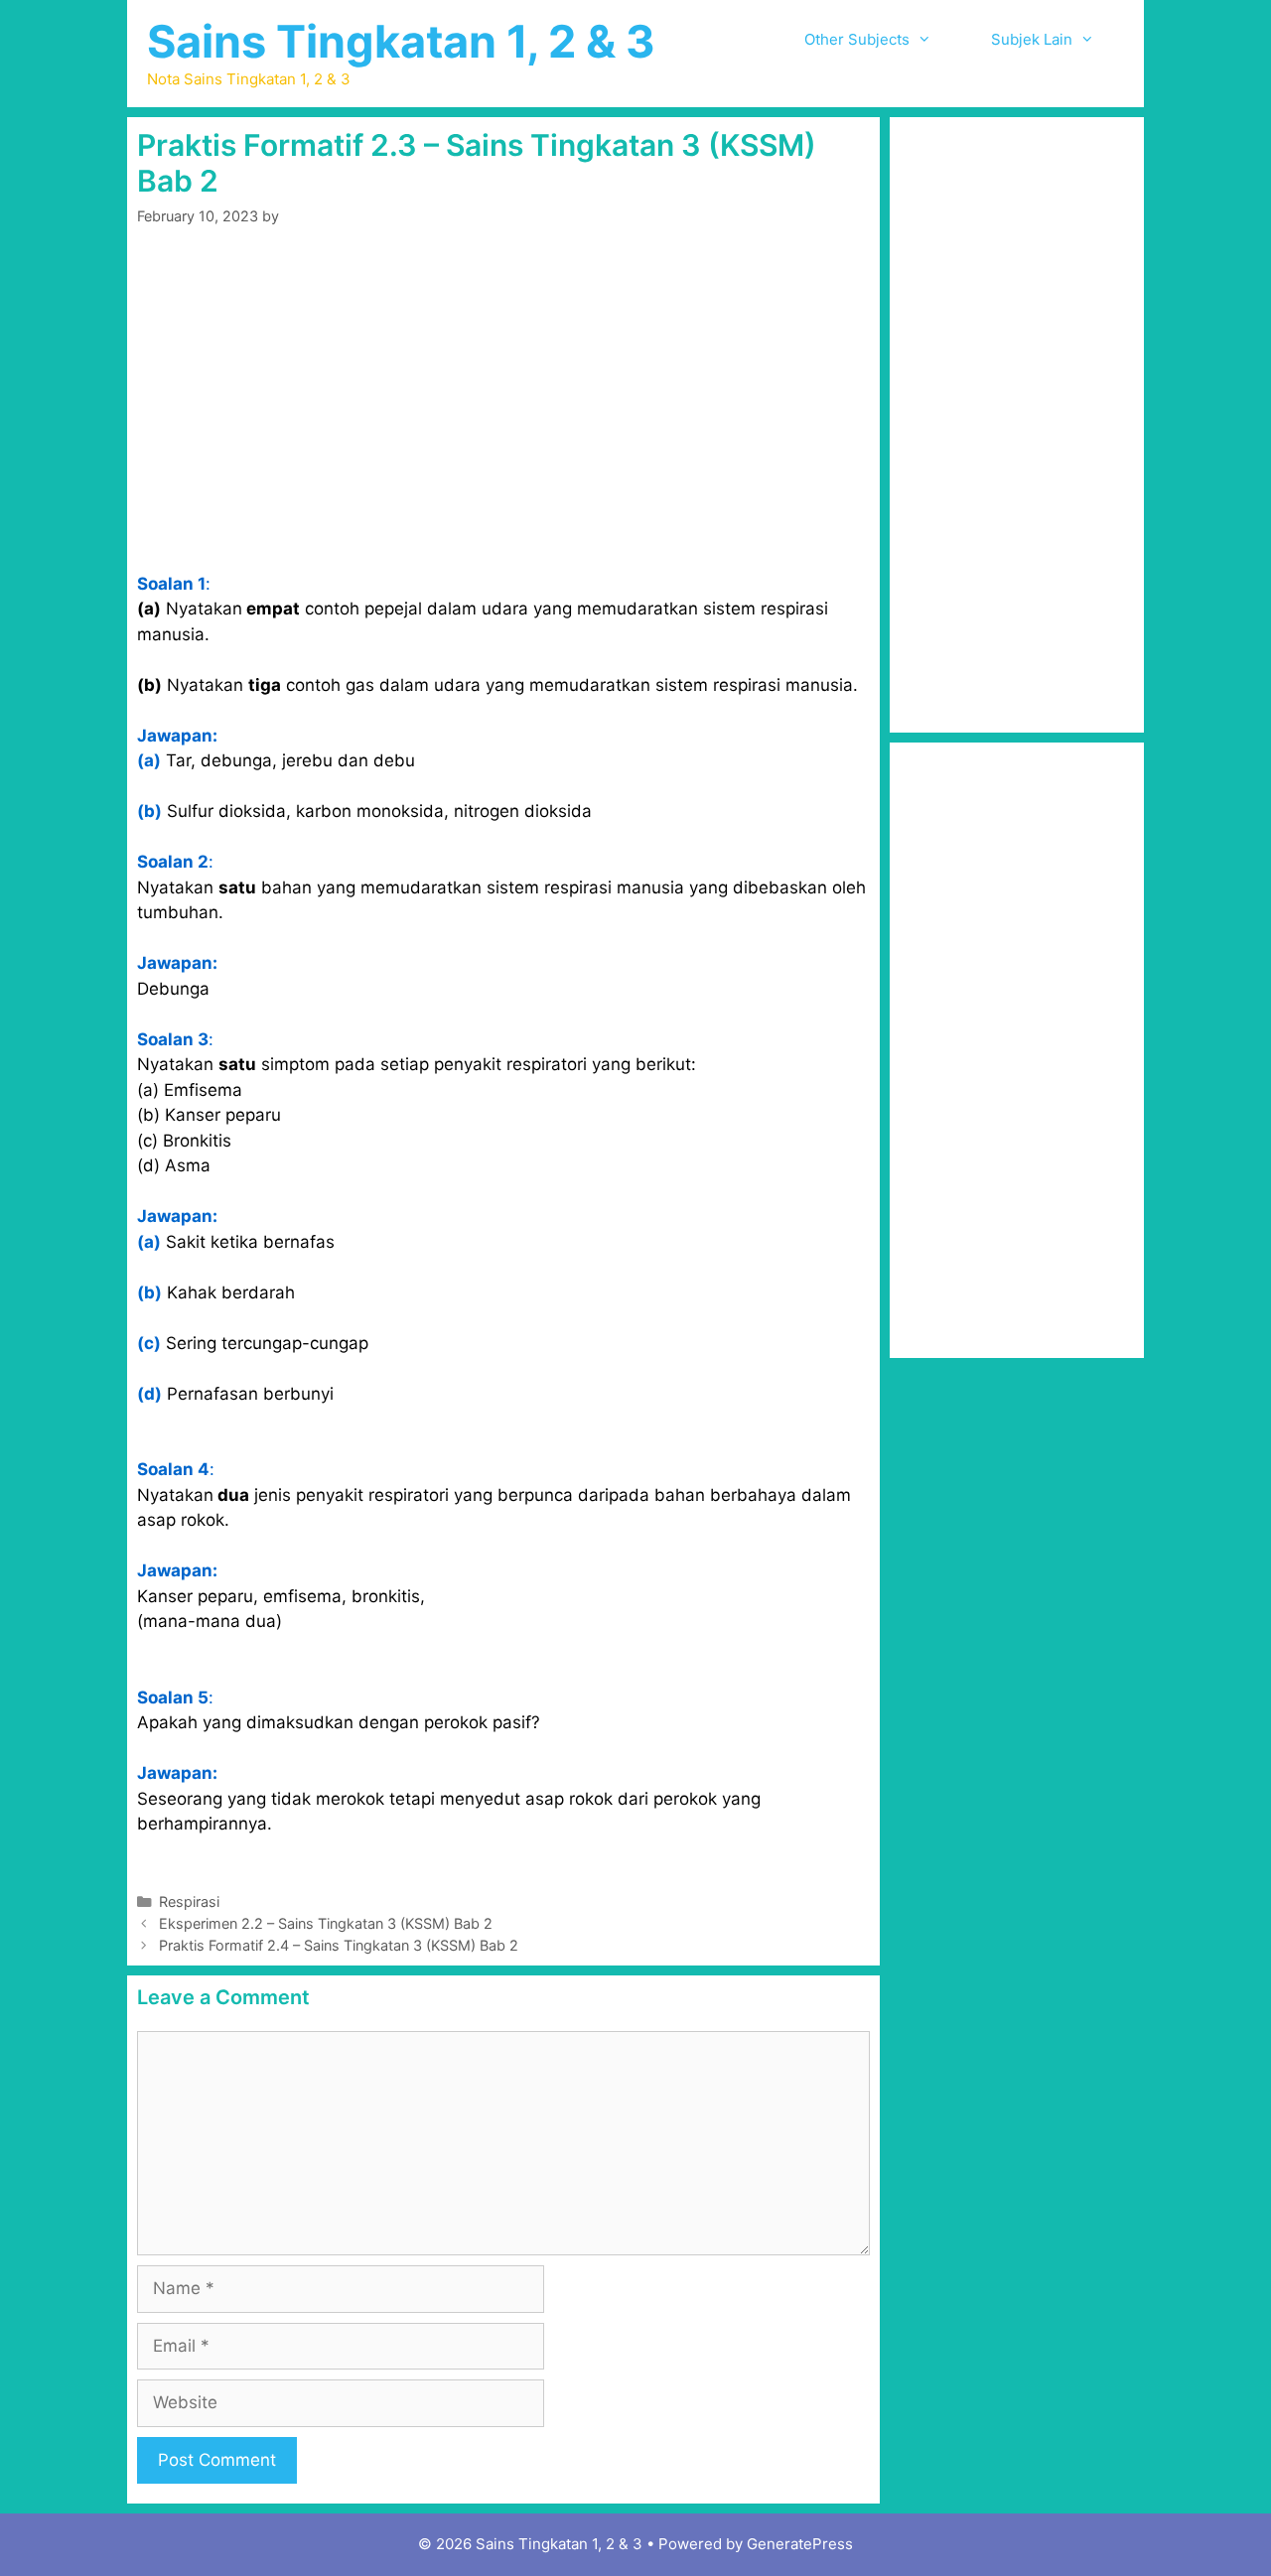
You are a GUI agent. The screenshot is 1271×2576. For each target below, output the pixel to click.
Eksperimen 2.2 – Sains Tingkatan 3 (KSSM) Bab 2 (326, 1923)
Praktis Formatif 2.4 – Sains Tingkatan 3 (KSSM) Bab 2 (339, 1945)
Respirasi (189, 1901)
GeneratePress (800, 2544)
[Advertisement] (503, 399)
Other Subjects (857, 39)
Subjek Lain (1032, 39)
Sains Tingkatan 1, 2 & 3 (401, 41)
